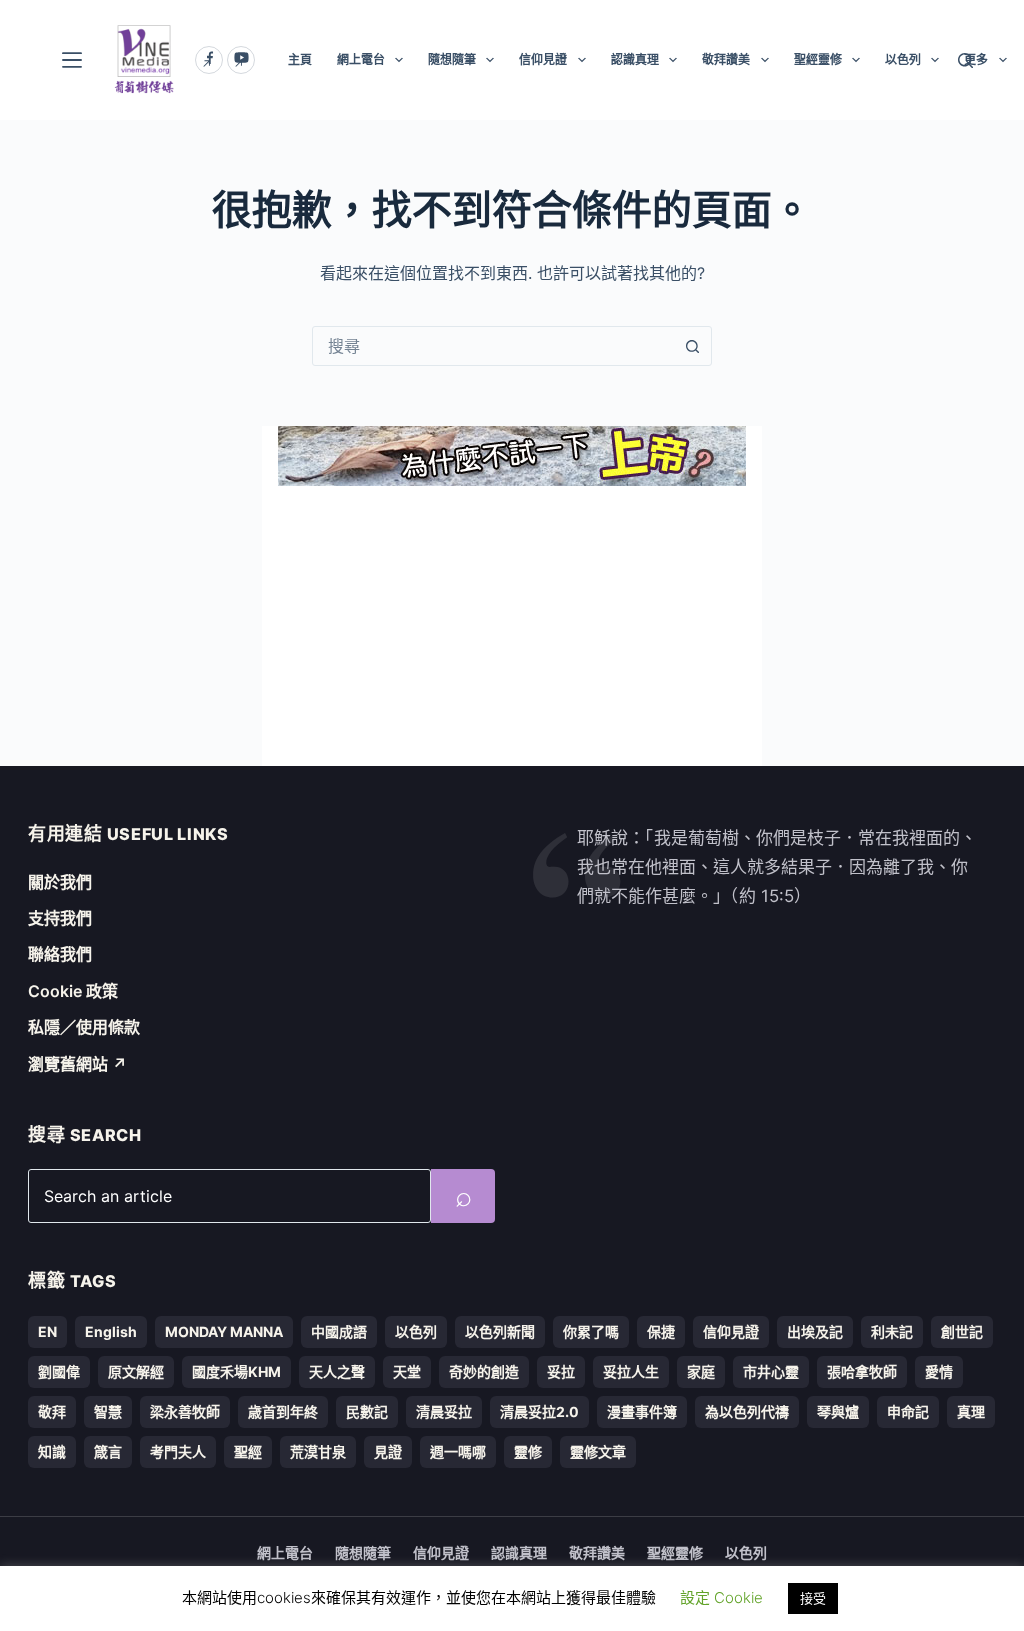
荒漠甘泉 (318, 1451)
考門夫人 (178, 1451)
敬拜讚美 (726, 59)
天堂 (407, 1371)
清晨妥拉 (444, 1411)
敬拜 (52, 1411)
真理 (971, 1411)
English (111, 1331)
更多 (976, 59)
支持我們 (60, 918)
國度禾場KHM (236, 1371)
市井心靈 (771, 1371)
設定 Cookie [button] (721, 1597)
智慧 (108, 1411)
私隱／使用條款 (84, 1027)
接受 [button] (813, 1598)
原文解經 (136, 1371)
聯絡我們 (60, 954)
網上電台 (361, 59)
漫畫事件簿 (642, 1411)
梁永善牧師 (185, 1411)
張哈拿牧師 (862, 1371)
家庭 (701, 1371)
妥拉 (561, 1371)
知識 (52, 1451)
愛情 (939, 1371)
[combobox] (493, 346)
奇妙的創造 (484, 1371)
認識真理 (635, 59)
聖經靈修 (818, 59)
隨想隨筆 (452, 59)
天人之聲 (337, 1371)
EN (47, 1331)
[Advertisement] (512, 626)
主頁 (300, 59)
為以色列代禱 (747, 1411)
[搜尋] (965, 60)
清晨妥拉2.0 (539, 1411)
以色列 (903, 59)
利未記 (892, 1331)
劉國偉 (59, 1371)
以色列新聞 (500, 1331)
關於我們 (60, 882)
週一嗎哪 (458, 1451)
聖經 (248, 1451)
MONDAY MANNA (224, 1331)
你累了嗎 (591, 1331)
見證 (388, 1451)
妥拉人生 (631, 1371)
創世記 (962, 1331)
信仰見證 (543, 59)
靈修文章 (598, 1451)
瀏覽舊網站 (77, 1064)
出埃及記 (815, 1331)
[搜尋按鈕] (692, 346)
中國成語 (339, 1331)
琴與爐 (838, 1411)
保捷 (661, 1331)
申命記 (908, 1411)
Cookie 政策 (73, 991)
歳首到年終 (283, 1411)
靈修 (528, 1451)
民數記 (367, 1411)
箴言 (108, 1451)
